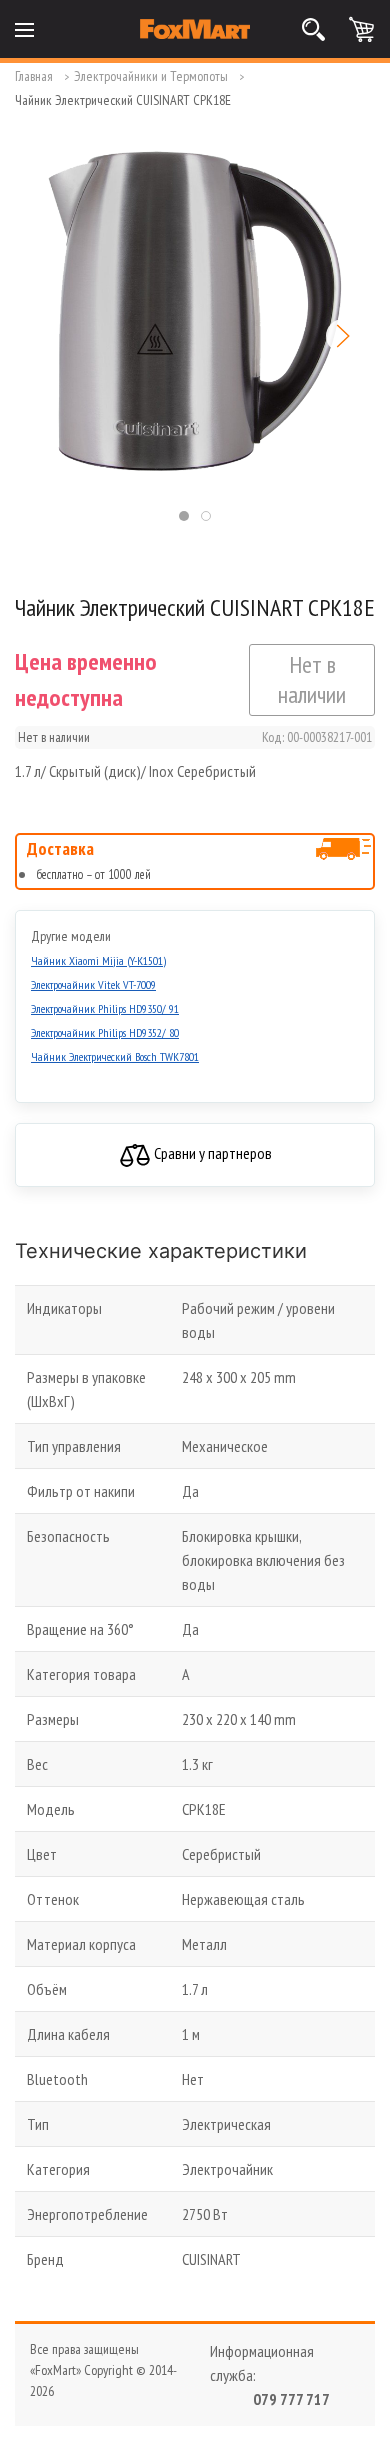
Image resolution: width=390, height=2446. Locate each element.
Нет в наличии (312, 679)
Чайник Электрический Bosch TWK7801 (115, 1056)
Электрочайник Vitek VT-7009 (93, 984)
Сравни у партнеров (211, 1153)
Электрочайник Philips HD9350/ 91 (105, 1008)
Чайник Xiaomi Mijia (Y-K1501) (98, 960)
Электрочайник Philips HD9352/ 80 (105, 1032)
